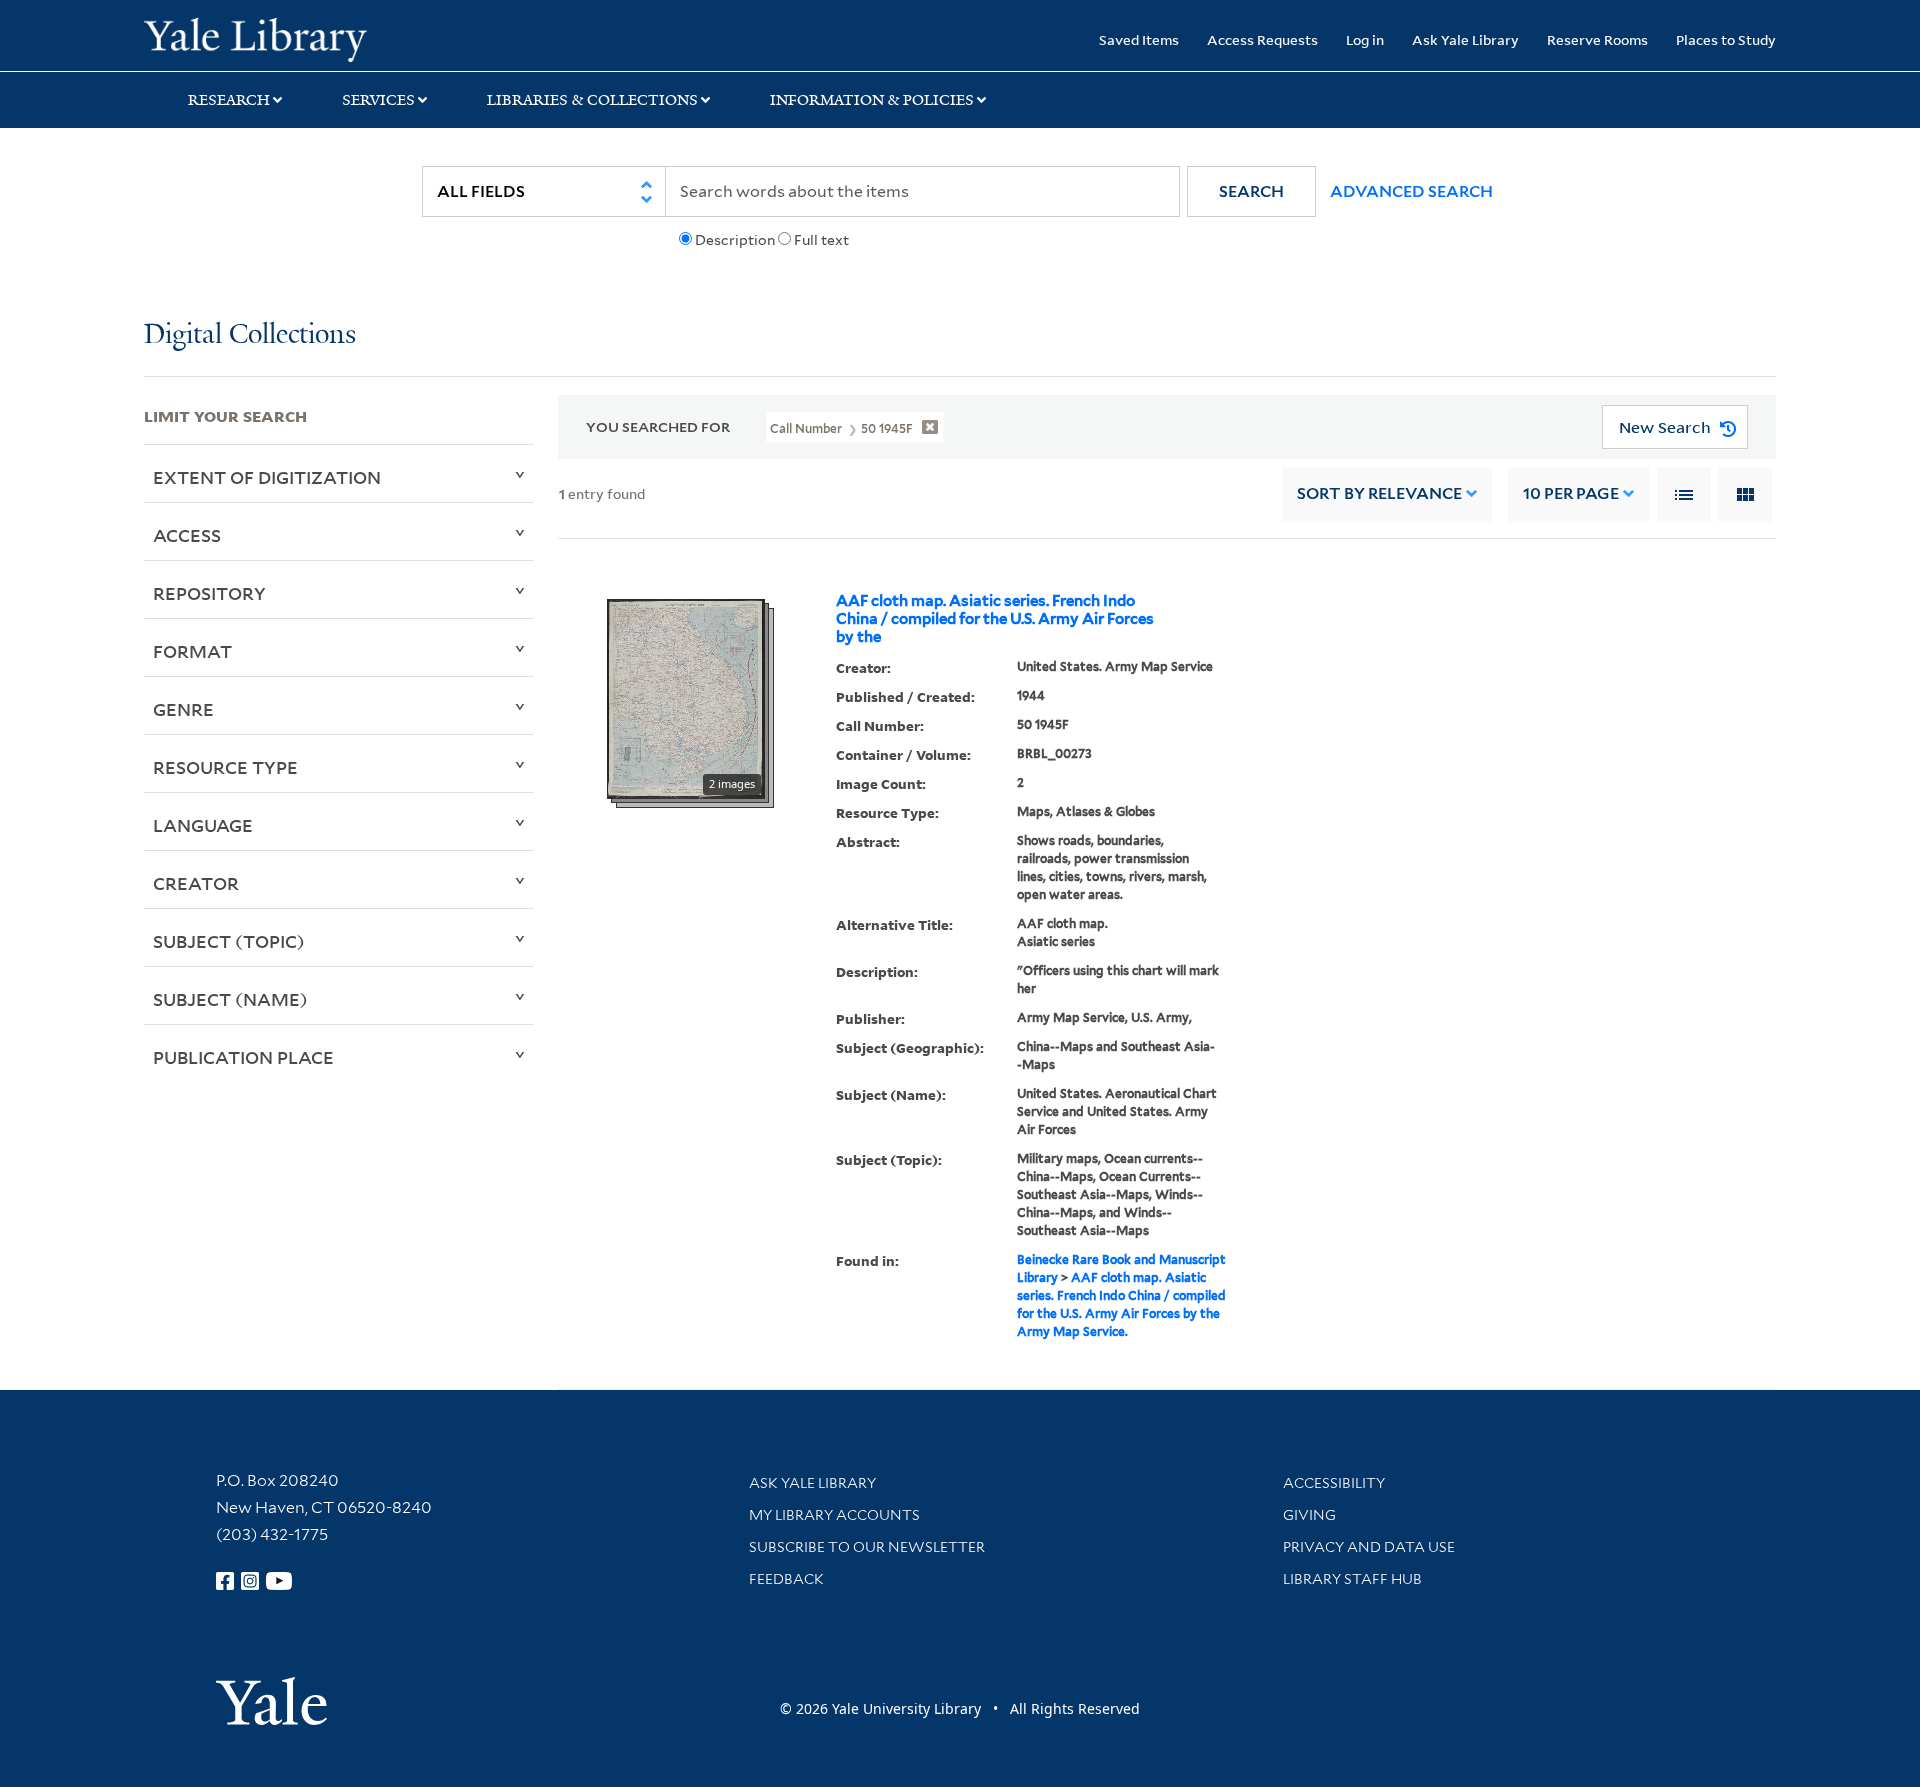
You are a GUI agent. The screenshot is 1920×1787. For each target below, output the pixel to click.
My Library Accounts (834, 1515)
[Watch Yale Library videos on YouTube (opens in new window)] (279, 1581)
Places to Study (1726, 39)
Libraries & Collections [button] (592, 100)
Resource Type (225, 767)
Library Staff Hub (1352, 1579)
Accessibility (1334, 1483)
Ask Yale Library (1465, 39)
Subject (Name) (230, 999)
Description (735, 240)
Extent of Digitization (267, 477)
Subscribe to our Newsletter (867, 1547)
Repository (209, 593)
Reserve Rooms (1597, 39)
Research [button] (229, 100)
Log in (1365, 39)
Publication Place (243, 1057)
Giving (1309, 1515)
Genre (183, 709)
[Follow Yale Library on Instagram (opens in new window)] (250, 1581)
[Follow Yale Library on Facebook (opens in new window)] (225, 1581)
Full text (821, 240)
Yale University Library (266, 38)
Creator (196, 883)
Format (192, 651)
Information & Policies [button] (872, 100)
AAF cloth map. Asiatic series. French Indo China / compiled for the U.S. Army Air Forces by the (995, 619)
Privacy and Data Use (1369, 1547)
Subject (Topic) (229, 941)
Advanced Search (1411, 191)
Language (203, 825)
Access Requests (1262, 39)
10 (1571, 493)
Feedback (786, 1579)
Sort (1379, 493)
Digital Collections (250, 335)
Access (187, 535)
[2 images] (686, 697)
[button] (1251, 191)
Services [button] (378, 100)
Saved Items (1139, 39)
